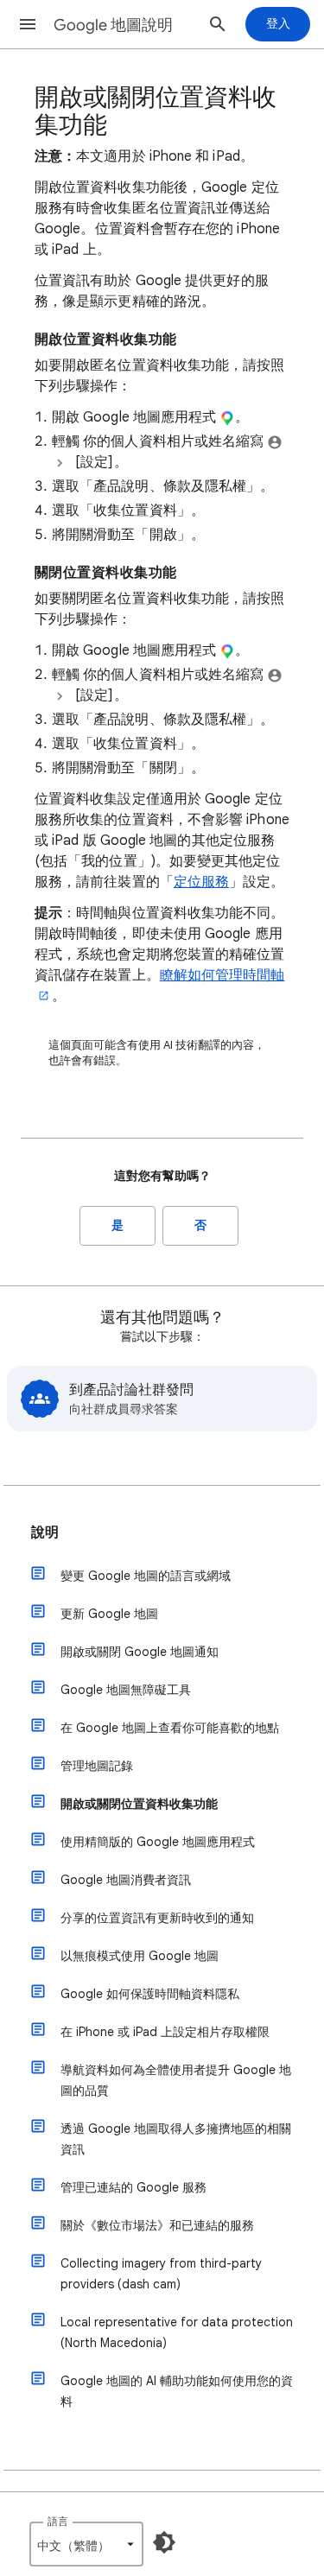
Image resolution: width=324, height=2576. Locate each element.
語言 (58, 2521)
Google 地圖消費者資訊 (126, 1880)
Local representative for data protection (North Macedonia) (177, 2332)
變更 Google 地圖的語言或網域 (146, 1576)
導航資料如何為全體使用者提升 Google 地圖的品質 (176, 2080)
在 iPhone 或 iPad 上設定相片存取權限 (165, 2032)
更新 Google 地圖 (109, 1614)
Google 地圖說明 (113, 25)
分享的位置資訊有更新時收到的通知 (157, 1918)
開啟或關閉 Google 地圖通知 (140, 1652)
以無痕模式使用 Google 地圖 (140, 1956)
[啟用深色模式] (164, 2542)
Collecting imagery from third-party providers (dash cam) (161, 2274)
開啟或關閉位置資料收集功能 (139, 1804)
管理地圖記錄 (97, 1766)
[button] (28, 24)
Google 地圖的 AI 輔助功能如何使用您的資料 (177, 2391)
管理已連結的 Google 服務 (133, 2187)
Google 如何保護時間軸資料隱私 (150, 1994)
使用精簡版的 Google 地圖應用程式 (158, 1842)
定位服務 (201, 882)
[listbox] (86, 2544)
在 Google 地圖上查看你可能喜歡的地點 (170, 1728)
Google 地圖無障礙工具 (126, 1690)
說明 (45, 1532)
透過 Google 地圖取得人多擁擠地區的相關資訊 (176, 2139)
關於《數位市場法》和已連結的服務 (157, 2225)
